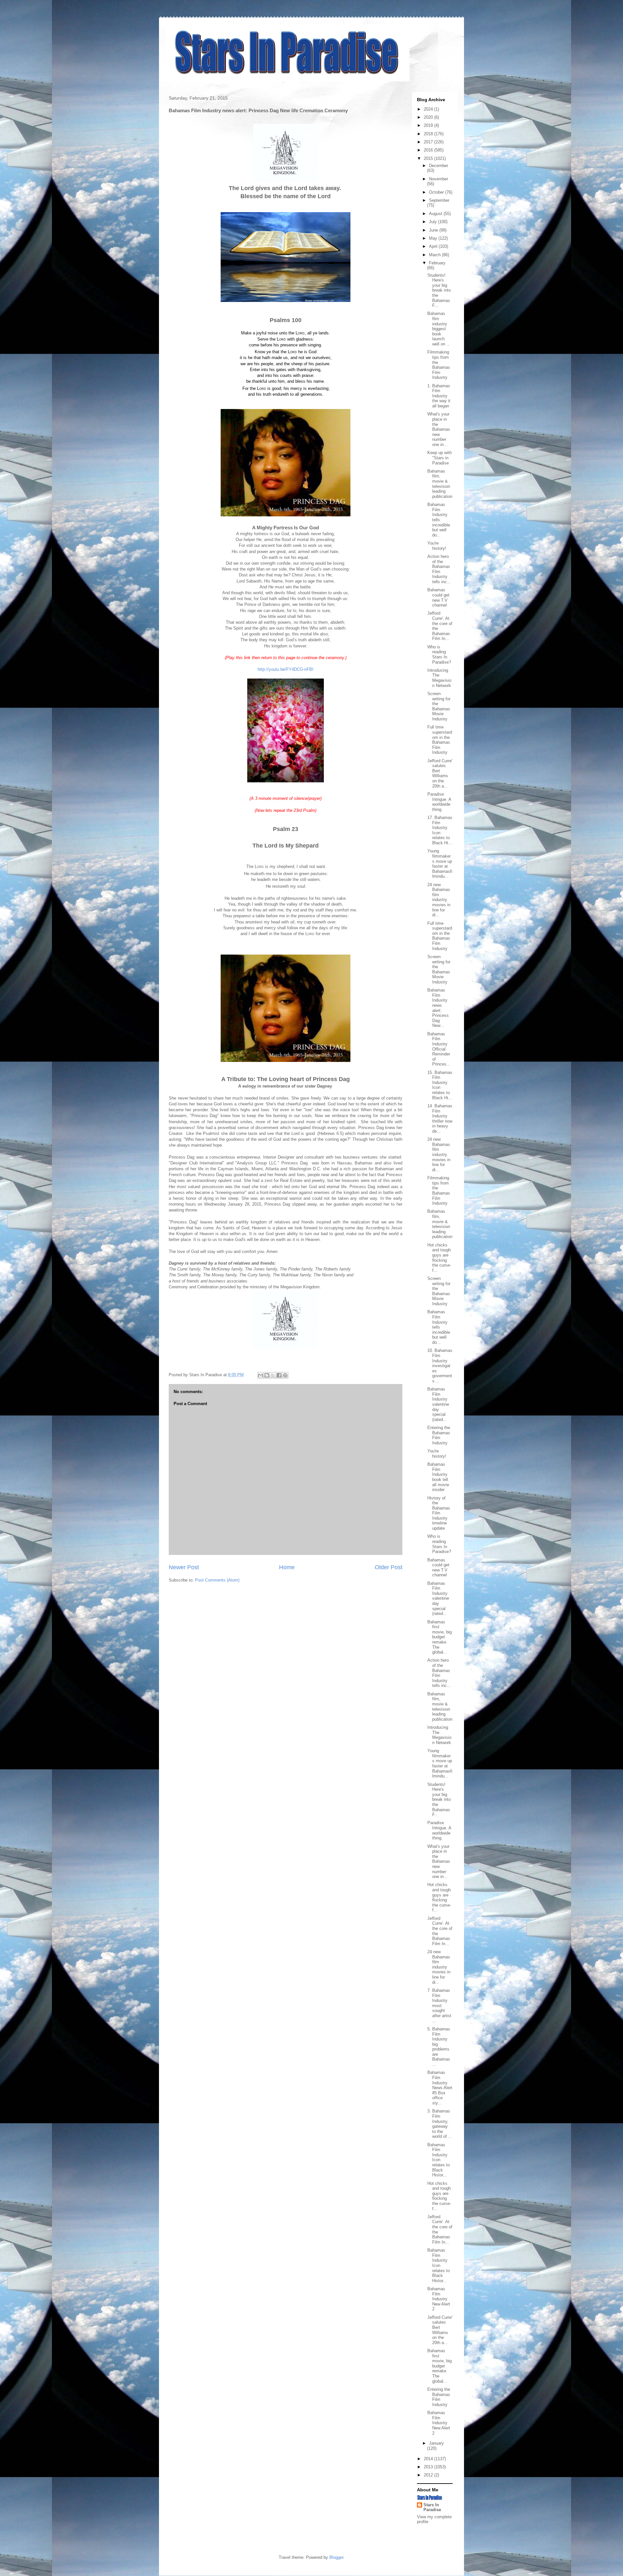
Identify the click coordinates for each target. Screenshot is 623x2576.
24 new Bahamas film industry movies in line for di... (439, 900)
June (434, 230)
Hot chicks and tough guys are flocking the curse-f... (439, 1258)
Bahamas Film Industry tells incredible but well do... (439, 520)
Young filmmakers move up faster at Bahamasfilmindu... (440, 864)
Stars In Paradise (432, 2507)
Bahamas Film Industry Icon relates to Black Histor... (439, 2160)
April (434, 246)
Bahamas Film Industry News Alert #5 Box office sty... (440, 2088)
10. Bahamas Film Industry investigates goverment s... (440, 1366)
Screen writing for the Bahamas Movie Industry (439, 706)
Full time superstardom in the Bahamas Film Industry (440, 740)
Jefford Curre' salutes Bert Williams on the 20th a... (440, 773)
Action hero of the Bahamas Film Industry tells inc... (439, 569)
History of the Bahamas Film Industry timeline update (439, 1513)
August (436, 214)
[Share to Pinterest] (285, 1375)
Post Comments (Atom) (217, 1580)
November (439, 179)
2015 (429, 158)
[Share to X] (273, 1375)
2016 (429, 150)
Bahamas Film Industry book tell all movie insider (438, 1477)
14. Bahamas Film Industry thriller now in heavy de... (440, 1119)
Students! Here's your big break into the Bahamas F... (439, 290)
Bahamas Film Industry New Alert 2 (439, 2299)
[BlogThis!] (267, 1375)
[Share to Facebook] (279, 1375)
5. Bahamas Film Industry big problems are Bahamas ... (439, 2047)
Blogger (336, 2557)
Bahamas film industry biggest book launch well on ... (439, 329)
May (434, 238)
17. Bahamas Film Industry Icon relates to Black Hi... (440, 830)
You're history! (437, 546)
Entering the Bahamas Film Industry (439, 1435)
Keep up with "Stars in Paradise (440, 458)
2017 (429, 142)
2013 (429, 2467)
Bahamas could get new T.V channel (438, 597)
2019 (429, 125)
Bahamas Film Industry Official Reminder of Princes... (439, 1049)
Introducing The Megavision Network (439, 678)
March (435, 255)
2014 (429, 2459)
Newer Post (184, 1567)
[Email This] (261, 1375)
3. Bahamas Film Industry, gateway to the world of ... (440, 2124)
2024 (429, 109)
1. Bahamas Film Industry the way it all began (439, 396)
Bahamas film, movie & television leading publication (440, 484)
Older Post (389, 1567)
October (437, 192)
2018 (429, 134)
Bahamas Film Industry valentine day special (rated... (438, 1404)
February (437, 263)
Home (287, 1567)
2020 (429, 117)
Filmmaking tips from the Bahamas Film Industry (439, 365)
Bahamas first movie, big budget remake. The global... (440, 1637)
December (439, 166)
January (436, 2443)
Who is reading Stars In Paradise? (439, 655)
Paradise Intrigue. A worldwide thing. (439, 802)
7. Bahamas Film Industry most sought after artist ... (439, 2006)
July (434, 222)
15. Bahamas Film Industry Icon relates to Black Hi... (440, 1085)
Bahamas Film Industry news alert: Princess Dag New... (438, 1008)
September (439, 200)
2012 (429, 2475)
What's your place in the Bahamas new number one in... (439, 429)
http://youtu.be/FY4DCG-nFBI (286, 669)
